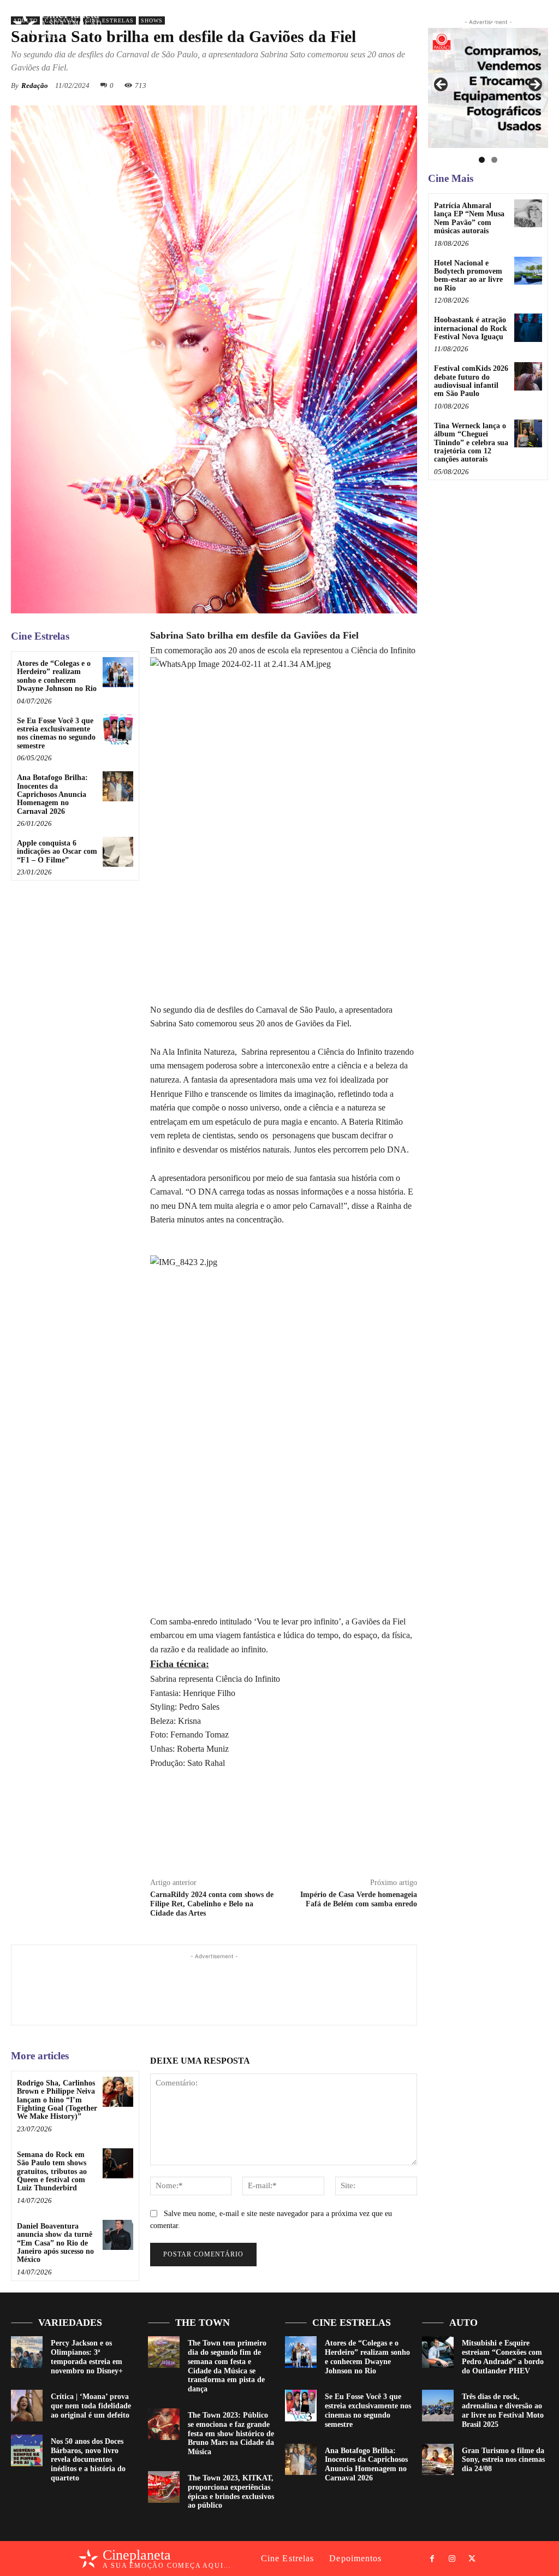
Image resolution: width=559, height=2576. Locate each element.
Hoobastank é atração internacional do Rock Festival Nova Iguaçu (471, 328)
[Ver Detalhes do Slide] (488, 88)
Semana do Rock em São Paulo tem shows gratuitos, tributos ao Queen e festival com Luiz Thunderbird (52, 2172)
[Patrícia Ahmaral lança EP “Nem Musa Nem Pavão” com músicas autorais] (528, 213)
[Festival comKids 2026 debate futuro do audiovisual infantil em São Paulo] (528, 376)
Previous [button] (442, 85)
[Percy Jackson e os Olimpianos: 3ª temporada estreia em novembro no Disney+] (27, 2352)
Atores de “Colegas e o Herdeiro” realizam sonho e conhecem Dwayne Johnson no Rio (57, 676)
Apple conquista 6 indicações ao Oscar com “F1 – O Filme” (57, 852)
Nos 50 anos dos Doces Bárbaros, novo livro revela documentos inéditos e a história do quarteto (88, 2460)
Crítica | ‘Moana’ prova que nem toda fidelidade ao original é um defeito (91, 2406)
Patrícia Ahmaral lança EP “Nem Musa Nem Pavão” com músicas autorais (469, 218)
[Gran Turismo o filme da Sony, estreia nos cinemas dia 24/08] (438, 2460)
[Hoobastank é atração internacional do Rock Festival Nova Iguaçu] (528, 327)
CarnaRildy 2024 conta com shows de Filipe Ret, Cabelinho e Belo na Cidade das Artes (212, 1904)
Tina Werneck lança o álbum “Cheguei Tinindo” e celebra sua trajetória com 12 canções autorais (471, 443)
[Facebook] (493, 25)
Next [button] (534, 85)
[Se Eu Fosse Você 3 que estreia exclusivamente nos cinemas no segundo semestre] (118, 729)
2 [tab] (494, 160)
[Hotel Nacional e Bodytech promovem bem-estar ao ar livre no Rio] (528, 271)
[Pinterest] (380, 85)
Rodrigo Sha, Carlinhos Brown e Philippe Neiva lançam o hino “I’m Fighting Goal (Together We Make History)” (57, 2100)
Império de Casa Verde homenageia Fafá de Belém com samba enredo (359, 1899)
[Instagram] (513, 25)
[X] (533, 25)
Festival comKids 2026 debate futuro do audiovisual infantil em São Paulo (471, 381)
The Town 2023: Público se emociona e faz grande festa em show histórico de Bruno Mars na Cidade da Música (231, 2433)
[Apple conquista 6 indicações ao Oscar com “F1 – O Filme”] (118, 852)
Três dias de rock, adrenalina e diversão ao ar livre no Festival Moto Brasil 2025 (503, 2410)
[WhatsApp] (329, 1842)
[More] (406, 85)
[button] (465, 24)
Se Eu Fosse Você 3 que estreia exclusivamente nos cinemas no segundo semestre (56, 733)
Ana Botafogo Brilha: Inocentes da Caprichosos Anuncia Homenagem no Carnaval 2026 (52, 794)
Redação (35, 85)
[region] (488, 88)
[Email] (354, 1842)
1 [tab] (482, 160)
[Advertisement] (214, 1987)
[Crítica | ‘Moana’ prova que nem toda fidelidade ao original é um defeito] (27, 2406)
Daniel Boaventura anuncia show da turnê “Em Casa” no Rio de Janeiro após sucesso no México (55, 2243)
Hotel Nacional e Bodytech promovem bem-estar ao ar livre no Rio (468, 276)
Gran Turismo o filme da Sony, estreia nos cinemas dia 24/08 (503, 2460)
